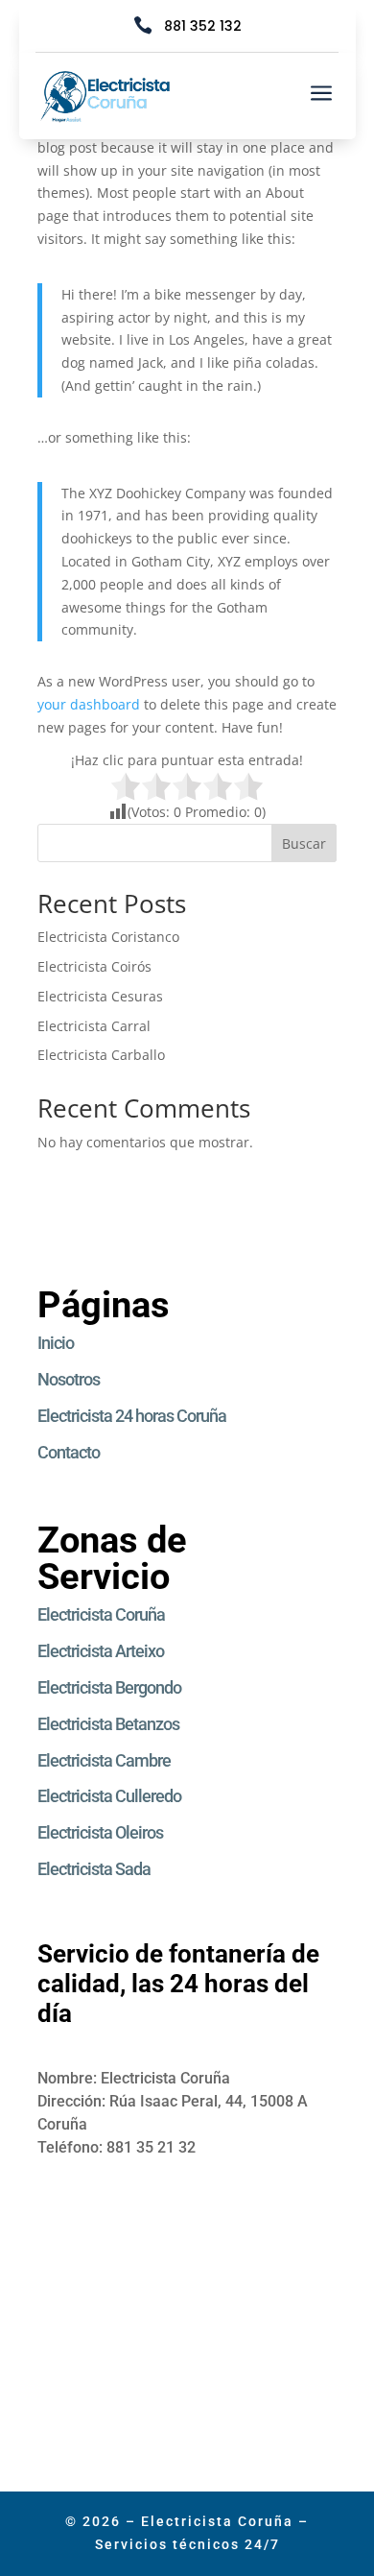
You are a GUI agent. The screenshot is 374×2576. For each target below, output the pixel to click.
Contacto (69, 1452)
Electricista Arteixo (101, 1651)
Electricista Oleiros (100, 1832)
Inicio (56, 1343)
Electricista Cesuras (100, 996)
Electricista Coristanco (110, 937)
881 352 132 (203, 26)
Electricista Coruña (101, 1614)
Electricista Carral (94, 1026)
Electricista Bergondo (109, 1687)
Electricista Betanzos (108, 1724)
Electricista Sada (94, 1869)
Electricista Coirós (94, 966)
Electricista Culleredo (109, 1796)
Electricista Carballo (101, 1055)
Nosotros (69, 1379)
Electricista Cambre (104, 1760)
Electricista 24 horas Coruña (132, 1416)
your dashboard (89, 704)
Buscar (304, 843)
